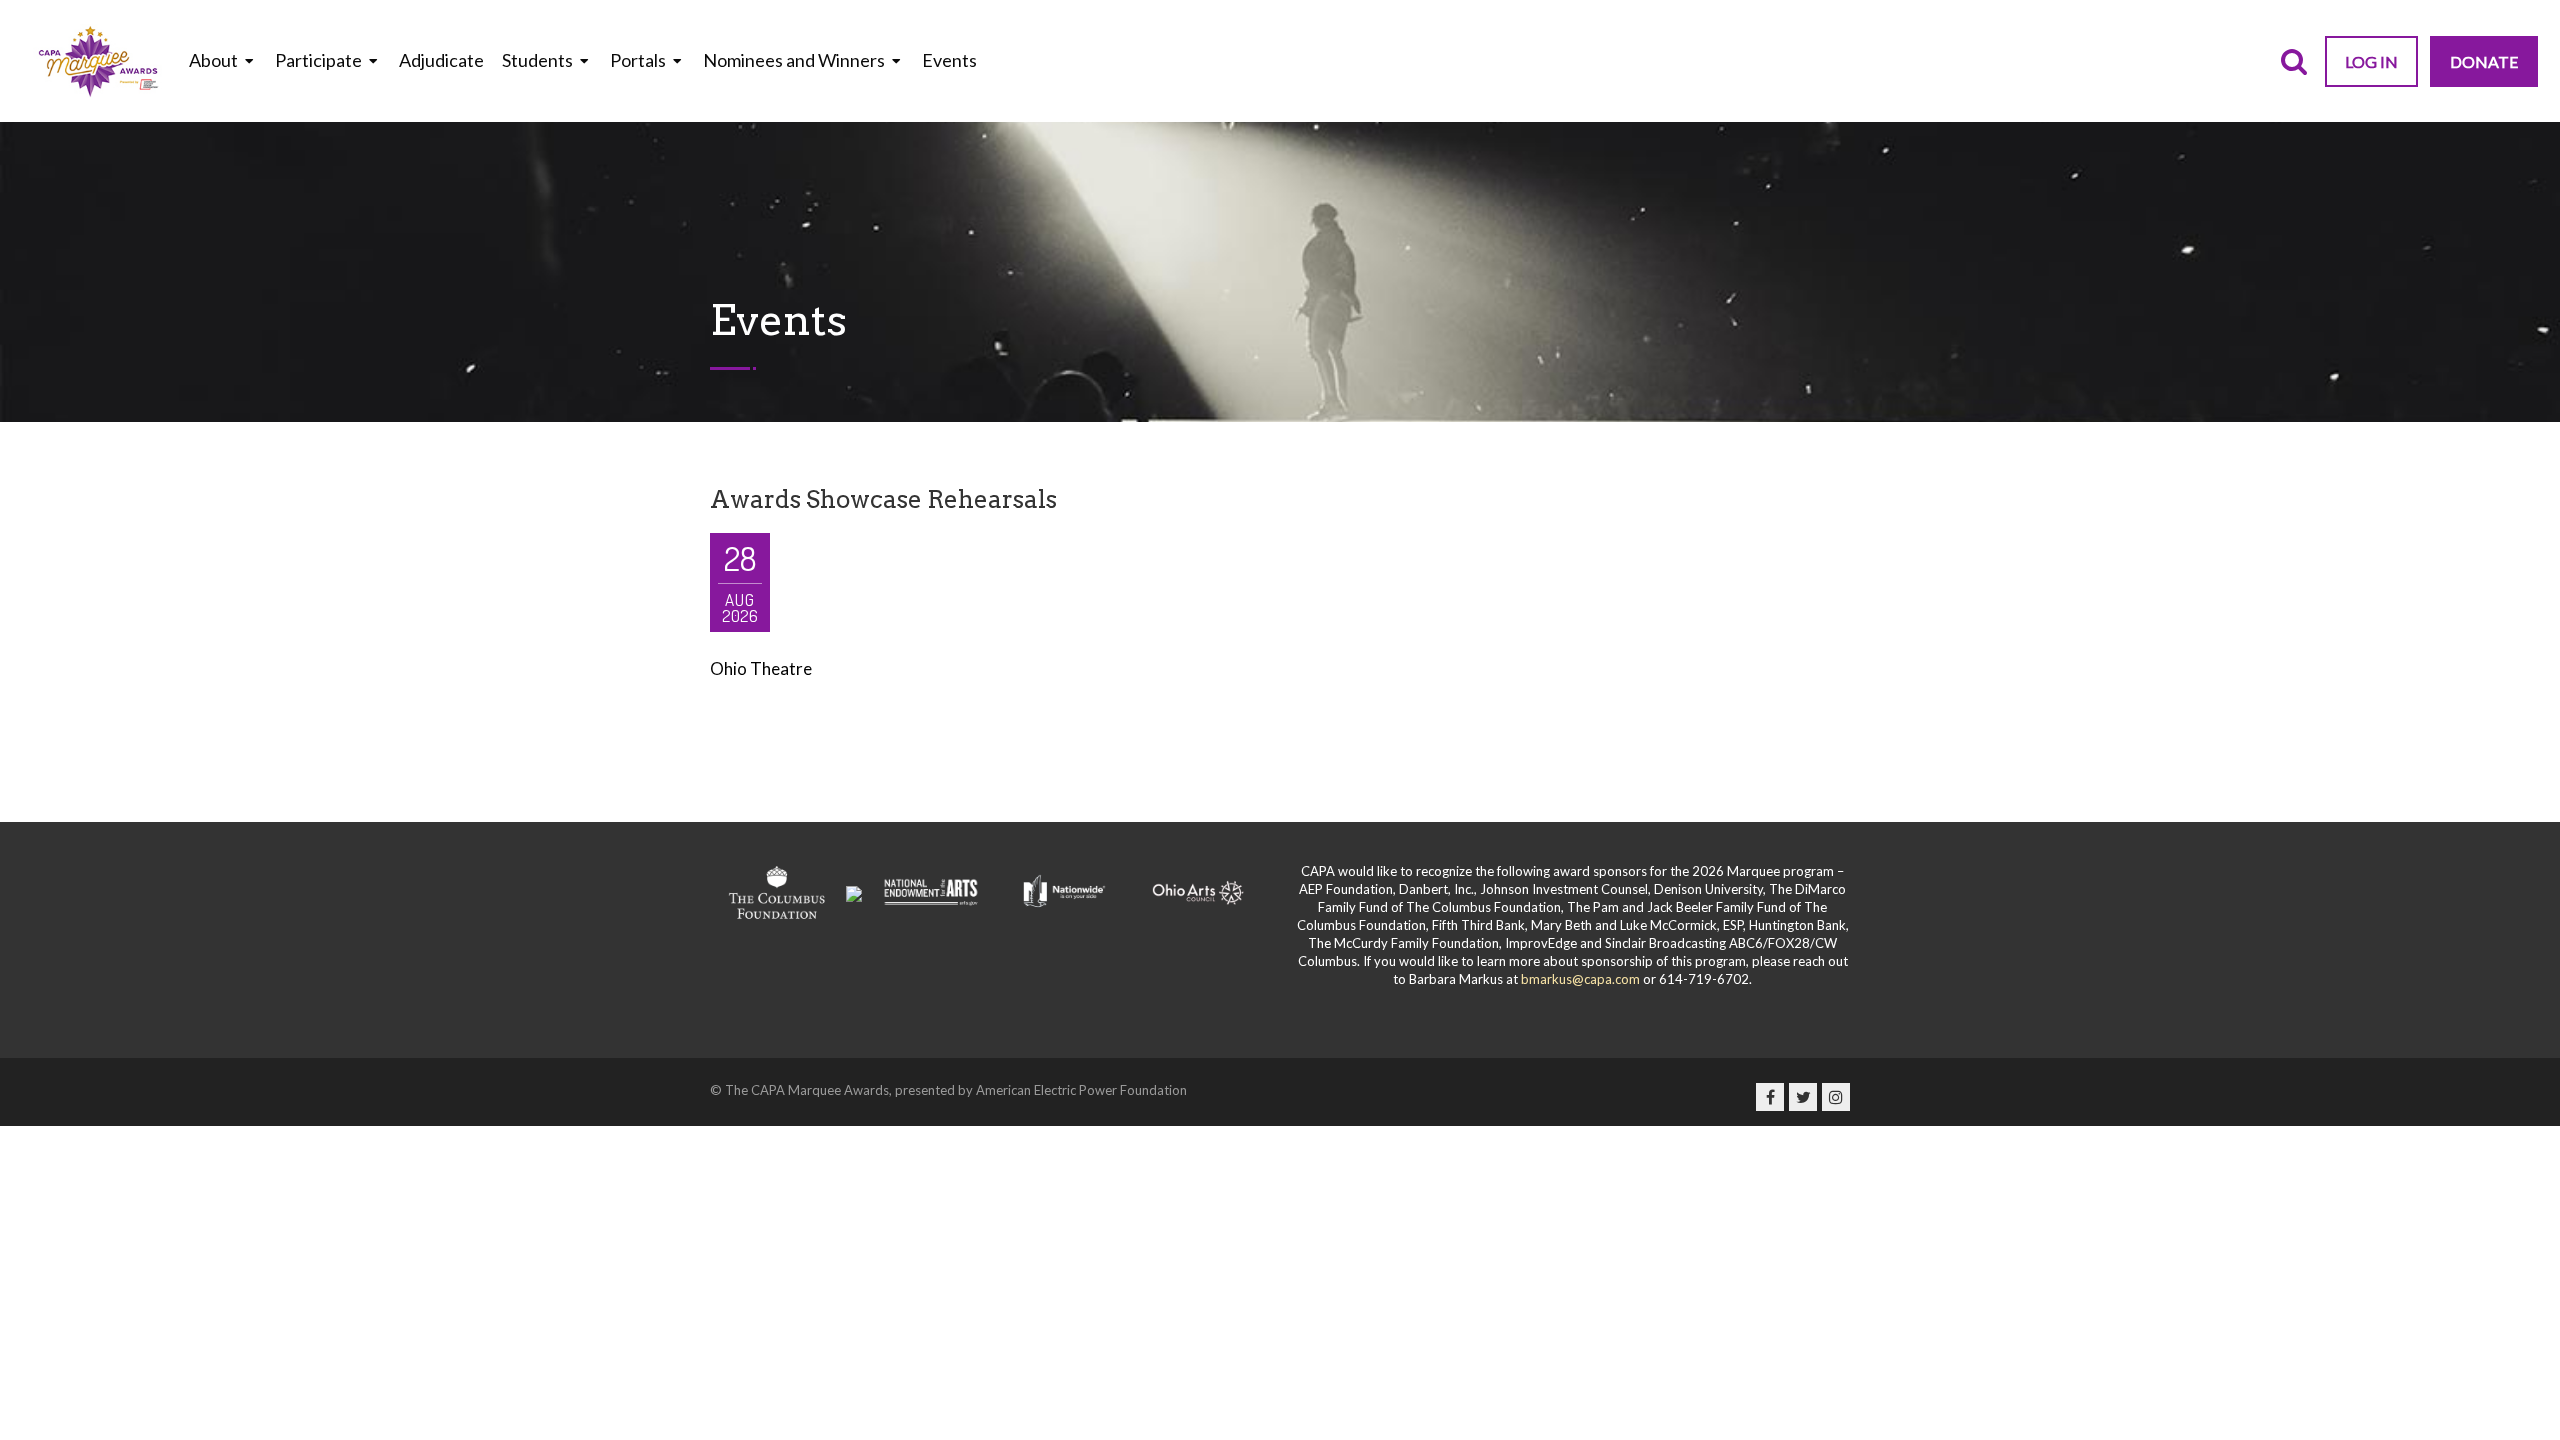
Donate (2484, 61)
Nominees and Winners (794, 60)
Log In (2371, 61)
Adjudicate (441, 60)
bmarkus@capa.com (1580, 979)
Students (537, 60)
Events (949, 60)
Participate (318, 60)
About (213, 60)
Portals (638, 60)
